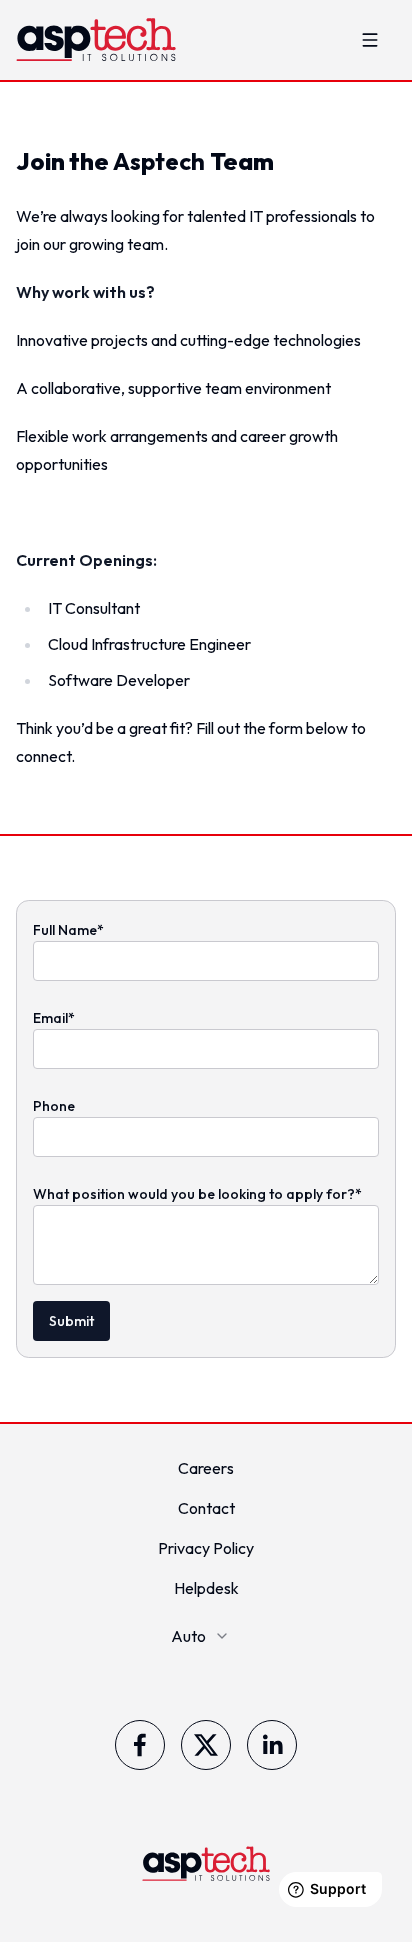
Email (54, 1018)
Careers (206, 1468)
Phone (54, 1106)
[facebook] (140, 1745)
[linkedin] (272, 1745)
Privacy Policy (206, 1548)
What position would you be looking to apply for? (197, 1194)
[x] (206, 1745)
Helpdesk (206, 1588)
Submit (71, 1321)
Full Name (68, 930)
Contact (206, 1508)
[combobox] (206, 1636)
